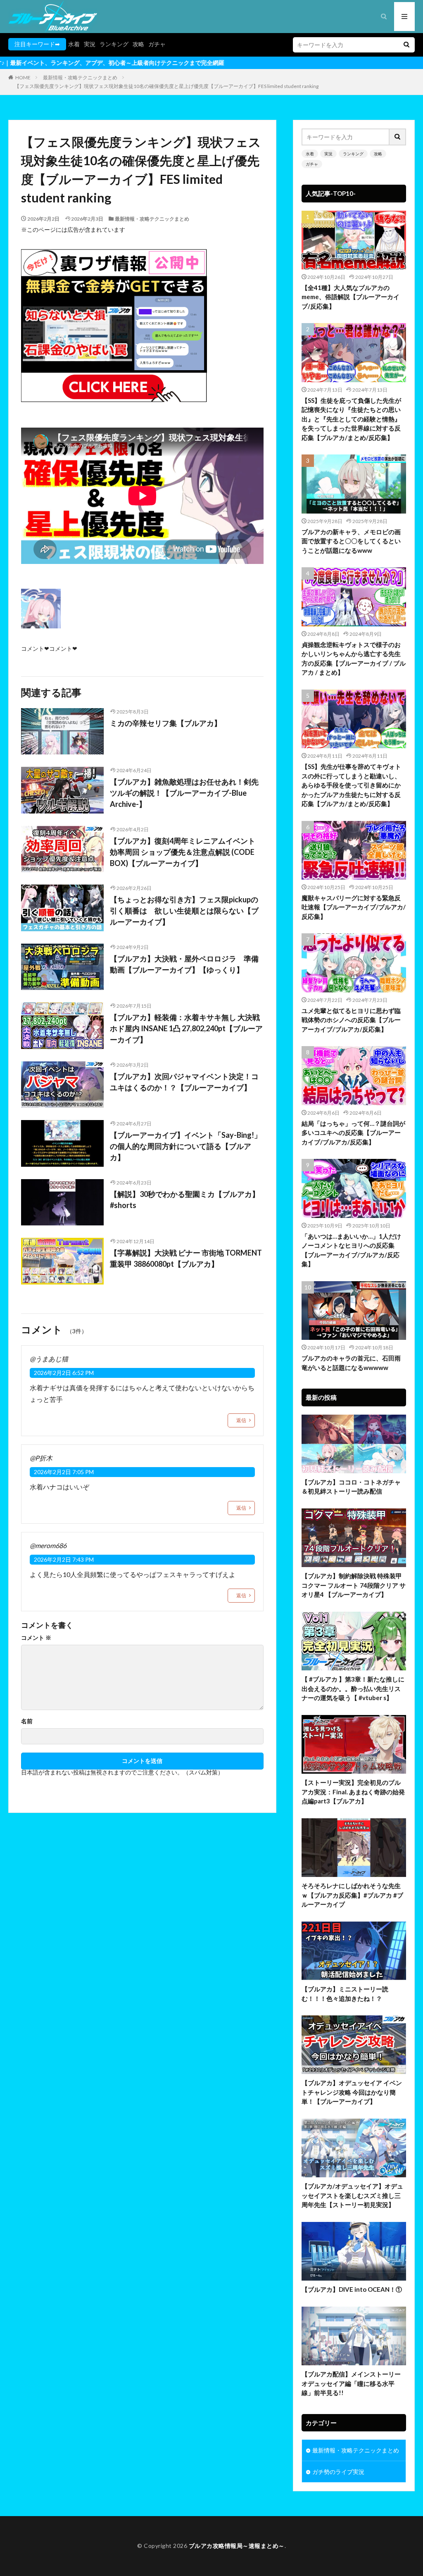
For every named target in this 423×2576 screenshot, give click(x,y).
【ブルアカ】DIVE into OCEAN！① (352, 2289)
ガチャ (157, 44)
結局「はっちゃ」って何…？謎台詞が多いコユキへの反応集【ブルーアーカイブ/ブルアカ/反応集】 (353, 1133)
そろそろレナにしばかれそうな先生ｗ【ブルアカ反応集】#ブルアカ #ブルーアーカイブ (352, 1895)
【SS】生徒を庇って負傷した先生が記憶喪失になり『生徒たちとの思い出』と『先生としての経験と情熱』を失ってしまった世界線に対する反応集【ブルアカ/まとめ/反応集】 (351, 419)
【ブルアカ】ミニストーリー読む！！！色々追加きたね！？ (345, 1994)
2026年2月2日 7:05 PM (64, 1472)
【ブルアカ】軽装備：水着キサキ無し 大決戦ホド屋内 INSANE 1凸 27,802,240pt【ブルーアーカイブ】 (186, 1028)
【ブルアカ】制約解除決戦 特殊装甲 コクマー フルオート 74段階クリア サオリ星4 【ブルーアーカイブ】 (354, 1585)
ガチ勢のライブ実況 (338, 2472)
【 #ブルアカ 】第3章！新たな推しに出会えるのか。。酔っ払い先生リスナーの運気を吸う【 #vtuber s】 (353, 1688)
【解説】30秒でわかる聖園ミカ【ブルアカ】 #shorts (185, 1200)
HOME (23, 77)
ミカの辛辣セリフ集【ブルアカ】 (166, 723)
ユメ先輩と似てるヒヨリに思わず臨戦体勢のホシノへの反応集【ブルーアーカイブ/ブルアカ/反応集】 (351, 1020)
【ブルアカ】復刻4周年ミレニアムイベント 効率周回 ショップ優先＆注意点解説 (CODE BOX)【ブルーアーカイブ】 (183, 852)
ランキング (114, 44)
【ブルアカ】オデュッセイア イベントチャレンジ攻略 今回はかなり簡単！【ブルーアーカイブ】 (352, 2092)
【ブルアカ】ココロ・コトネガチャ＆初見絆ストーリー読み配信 (351, 1487)
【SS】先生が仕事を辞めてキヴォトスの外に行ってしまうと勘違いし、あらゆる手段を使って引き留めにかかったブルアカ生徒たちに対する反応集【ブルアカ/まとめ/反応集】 (351, 785)
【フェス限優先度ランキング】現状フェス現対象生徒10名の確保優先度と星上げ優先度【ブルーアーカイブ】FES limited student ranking (166, 86)
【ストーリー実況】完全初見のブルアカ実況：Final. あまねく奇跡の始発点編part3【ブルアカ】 (353, 1792)
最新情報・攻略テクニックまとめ (80, 77)
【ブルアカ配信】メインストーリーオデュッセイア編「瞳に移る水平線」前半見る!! (351, 2383)
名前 (27, 1721)
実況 (90, 44)
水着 (74, 44)
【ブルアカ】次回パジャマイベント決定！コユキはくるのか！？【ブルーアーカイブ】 (184, 1082)
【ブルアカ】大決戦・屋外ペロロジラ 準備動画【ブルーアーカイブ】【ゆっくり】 (184, 964)
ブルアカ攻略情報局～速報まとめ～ (237, 2546)
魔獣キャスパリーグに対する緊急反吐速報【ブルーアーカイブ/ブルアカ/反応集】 (354, 907)
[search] (406, 45)
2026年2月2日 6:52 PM (64, 1373)
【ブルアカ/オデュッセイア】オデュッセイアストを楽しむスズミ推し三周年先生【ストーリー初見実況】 (352, 2195)
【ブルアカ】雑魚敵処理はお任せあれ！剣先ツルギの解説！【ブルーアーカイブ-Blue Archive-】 (184, 793)
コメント (36, 1638)
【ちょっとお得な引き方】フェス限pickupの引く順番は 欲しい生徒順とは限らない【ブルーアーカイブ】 (184, 911)
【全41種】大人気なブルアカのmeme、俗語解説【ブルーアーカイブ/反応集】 (351, 297)
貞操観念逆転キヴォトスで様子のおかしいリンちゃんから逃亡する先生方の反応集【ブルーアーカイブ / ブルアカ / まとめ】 (354, 659)
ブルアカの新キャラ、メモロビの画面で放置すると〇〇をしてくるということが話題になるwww (351, 541)
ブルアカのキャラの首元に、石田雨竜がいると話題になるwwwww (351, 1363)
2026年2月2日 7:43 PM (64, 1559)
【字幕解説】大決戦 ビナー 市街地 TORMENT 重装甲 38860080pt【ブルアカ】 (186, 1258)
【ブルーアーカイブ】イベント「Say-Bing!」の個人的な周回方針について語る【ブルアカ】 (186, 1146)
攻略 (138, 44)
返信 (241, 1420)
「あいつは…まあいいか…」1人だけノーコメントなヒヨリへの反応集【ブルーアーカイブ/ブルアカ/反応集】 (351, 1250)
